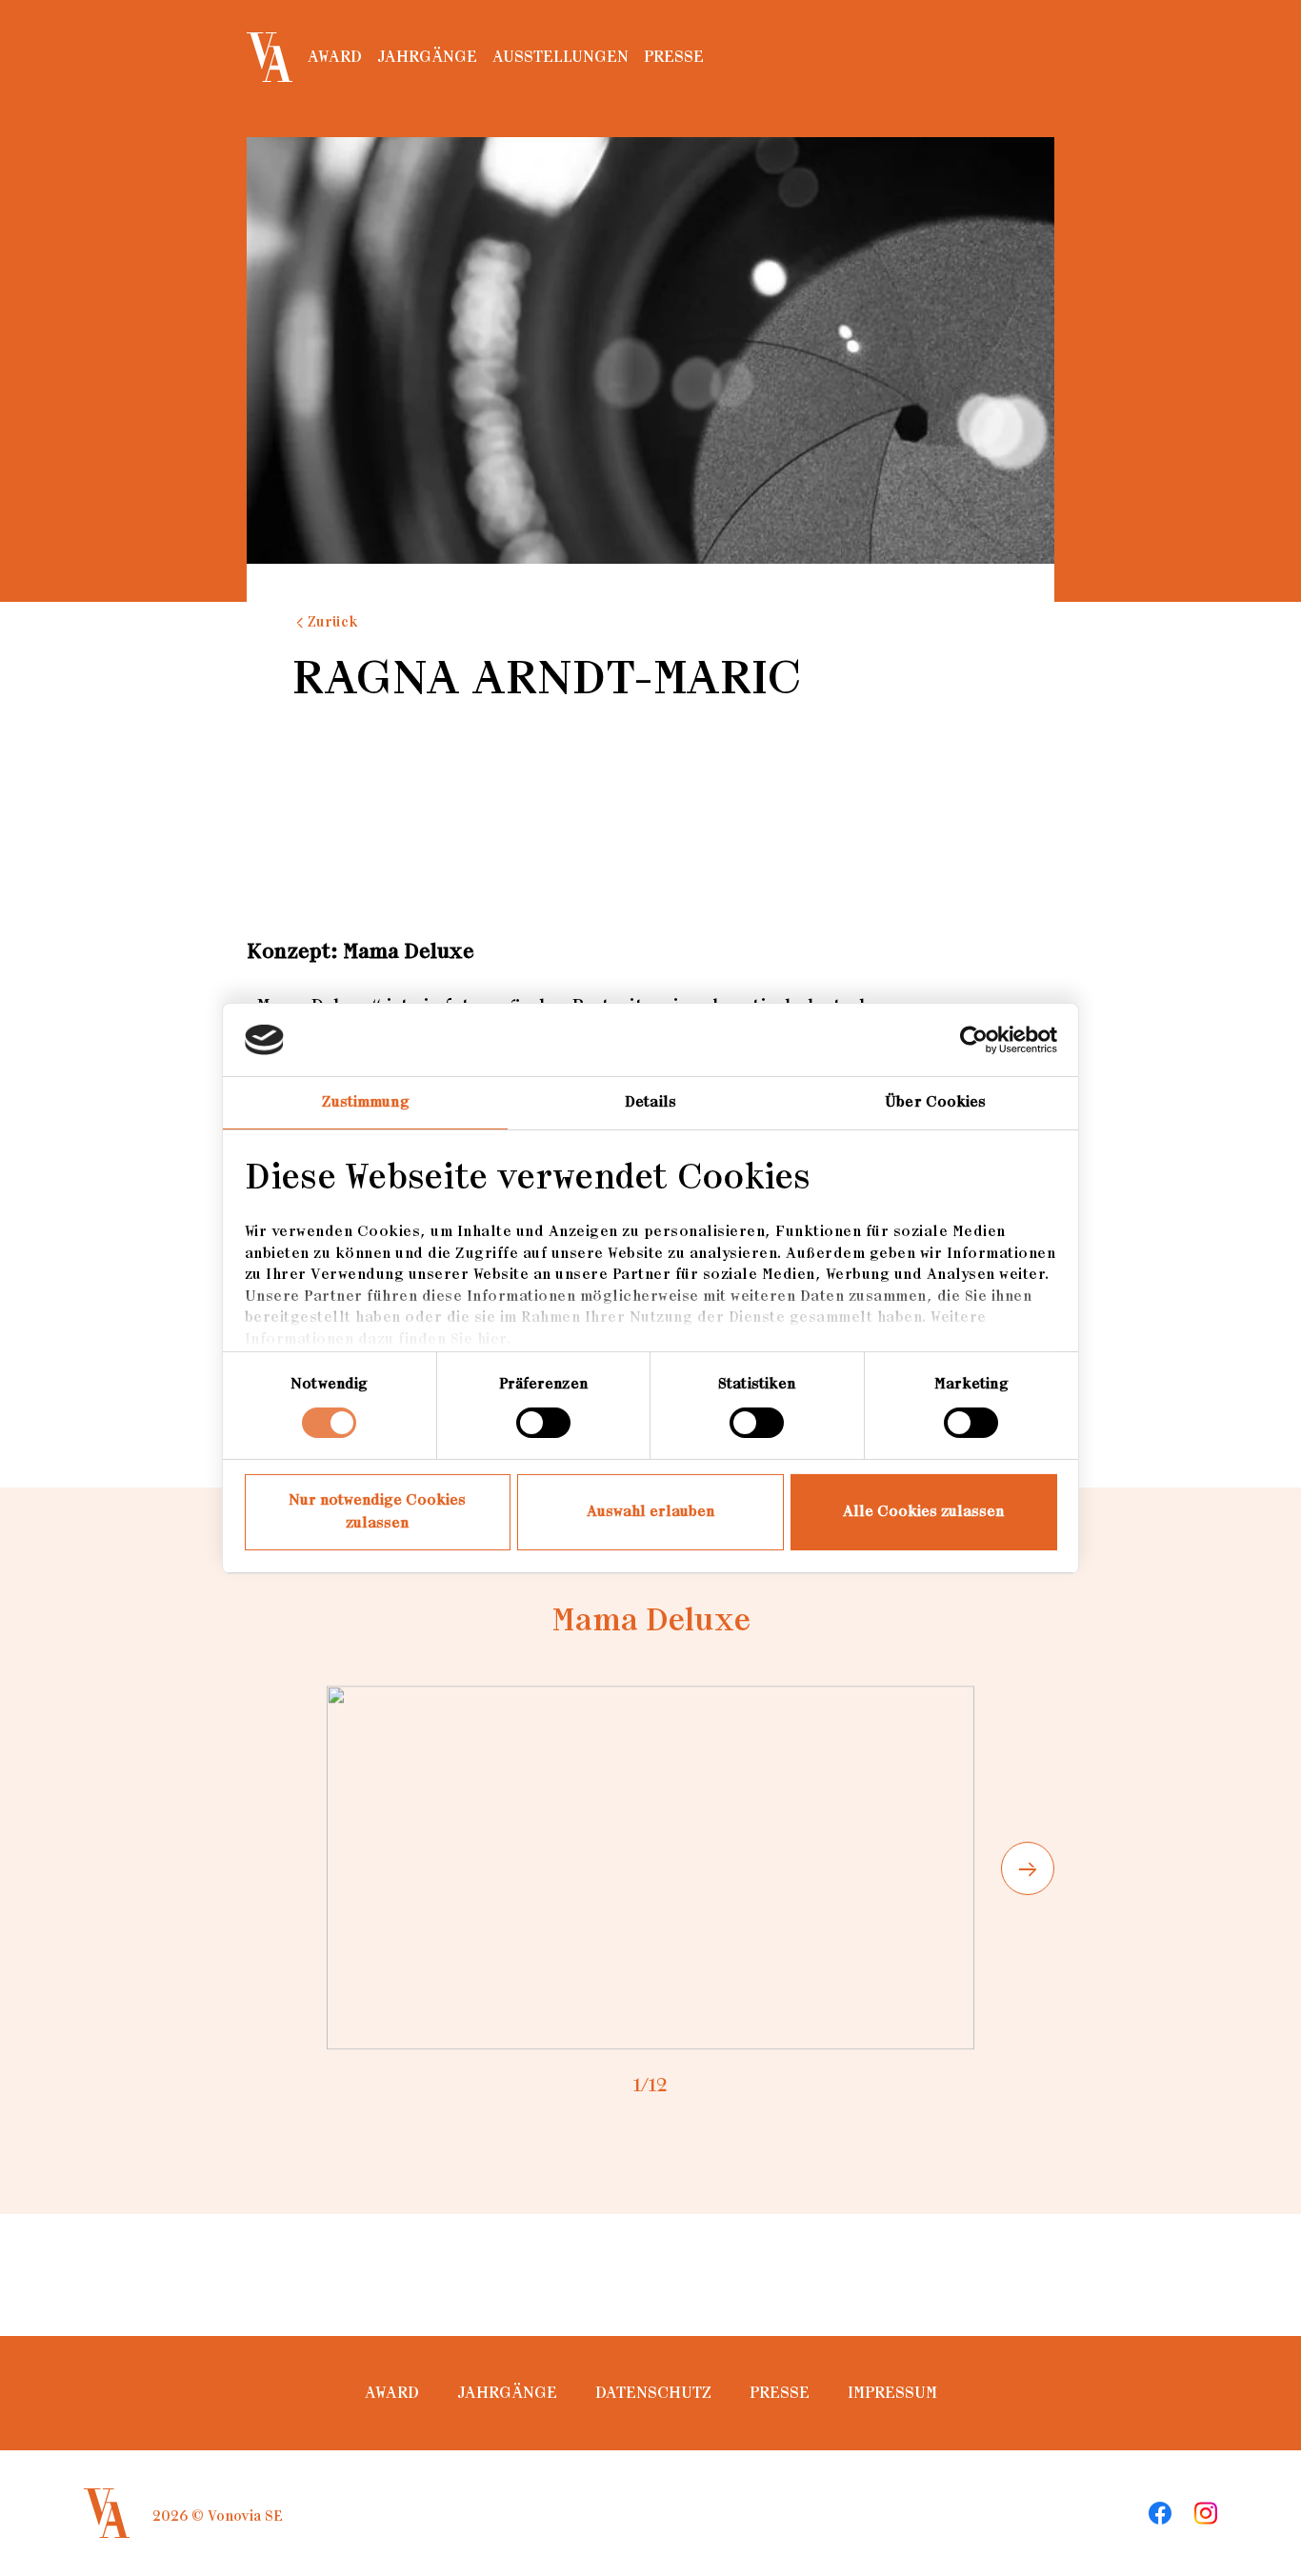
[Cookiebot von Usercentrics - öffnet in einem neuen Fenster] (974, 1040)
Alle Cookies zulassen (923, 1512)
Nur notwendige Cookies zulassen (377, 1512)
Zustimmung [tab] (366, 1102)
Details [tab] (650, 1102)
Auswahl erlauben (650, 1512)
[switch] (543, 1423)
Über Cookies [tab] (935, 1102)
